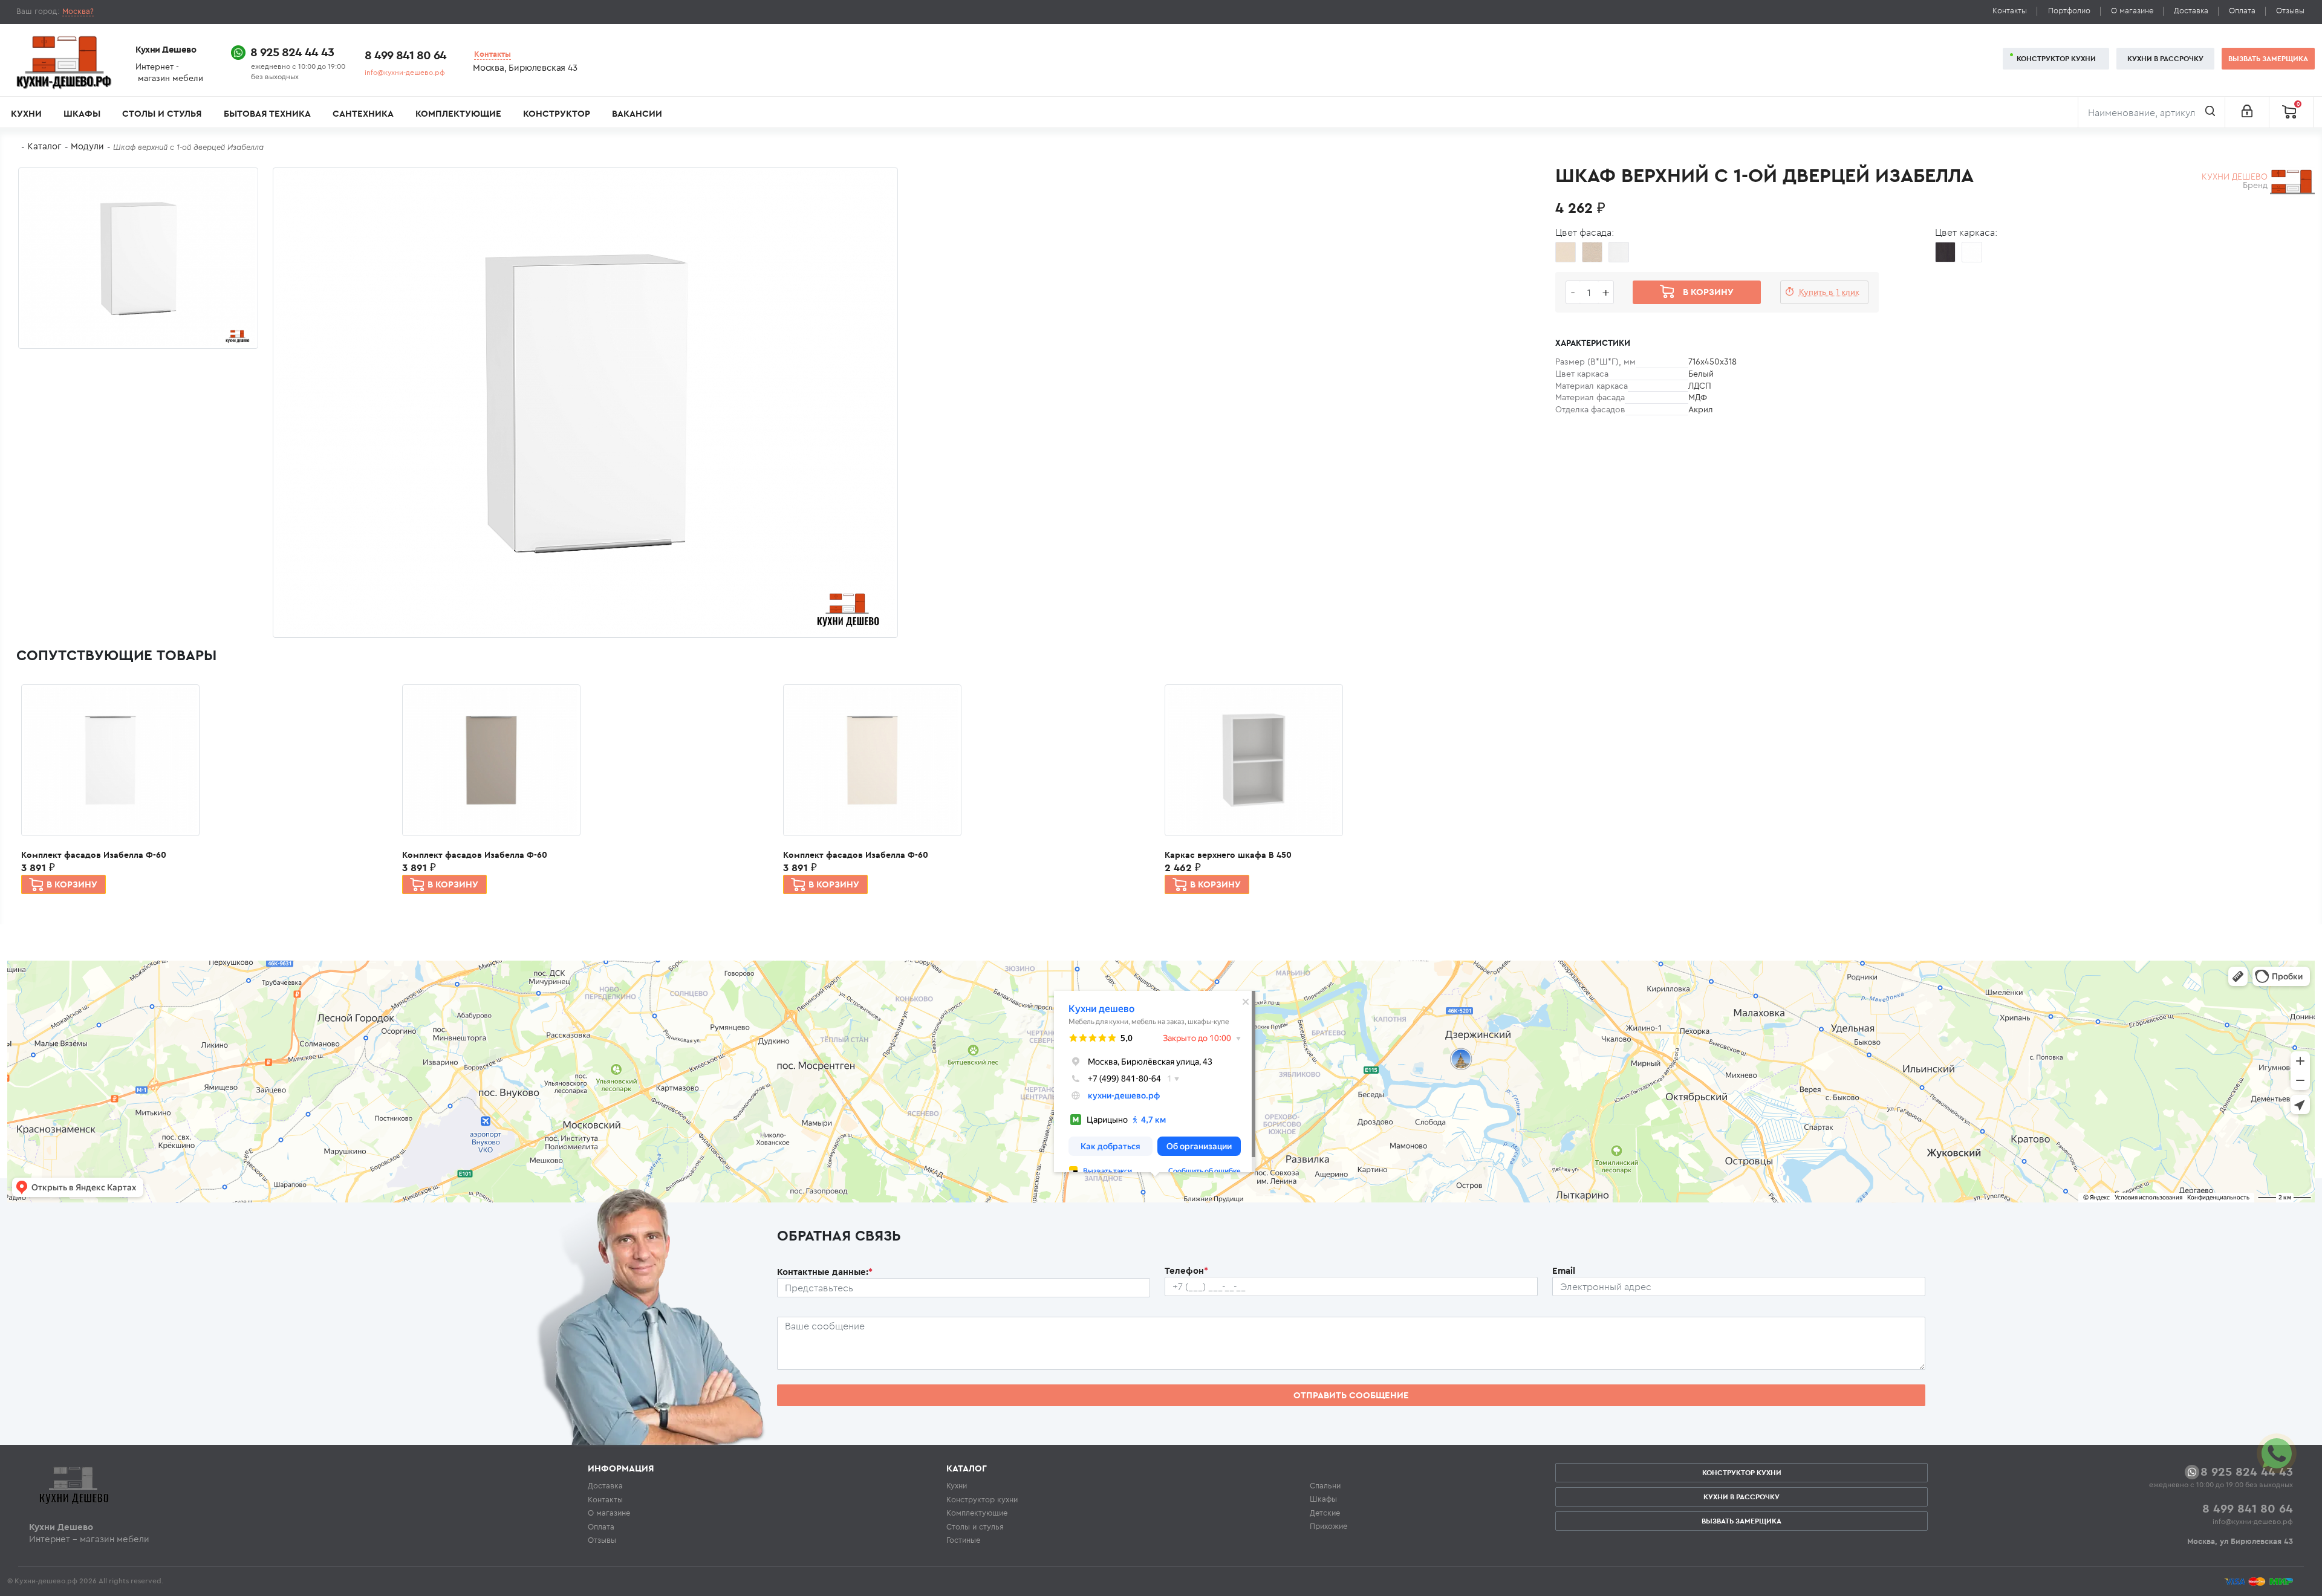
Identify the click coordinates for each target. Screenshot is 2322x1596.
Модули (87, 146)
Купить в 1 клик (1829, 292)
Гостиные (963, 1540)
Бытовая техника (267, 113)
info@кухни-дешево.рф (405, 72)
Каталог (44, 146)
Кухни (26, 113)
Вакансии (637, 113)
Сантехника (363, 113)
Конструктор (557, 113)
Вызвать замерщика (2268, 58)
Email (1564, 1270)
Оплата (2242, 11)
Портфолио (2069, 11)
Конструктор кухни (2056, 58)
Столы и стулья (162, 113)
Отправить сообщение (1351, 1395)
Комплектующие (458, 113)
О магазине (2132, 11)
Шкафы (82, 113)
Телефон (1186, 1270)
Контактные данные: (825, 1272)
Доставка (2191, 11)
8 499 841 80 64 (405, 55)
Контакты (2010, 11)
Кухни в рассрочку (2165, 58)
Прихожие (1328, 1526)
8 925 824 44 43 (292, 52)
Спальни (1325, 1485)
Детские (1325, 1513)
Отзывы (2290, 11)
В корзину (72, 884)
